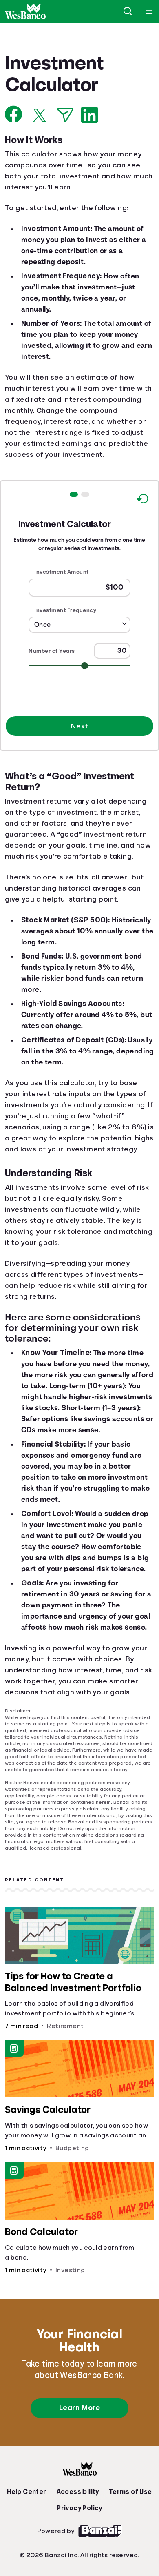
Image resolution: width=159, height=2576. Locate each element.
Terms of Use (128, 2534)
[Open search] (128, 11)
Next (79, 738)
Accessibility (77, 2534)
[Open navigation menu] (149, 11)
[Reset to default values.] (142, 512)
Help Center (29, 2534)
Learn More (79, 2450)
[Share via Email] (65, 115)
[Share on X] (40, 115)
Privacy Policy (79, 2550)
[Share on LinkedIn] (89, 115)
